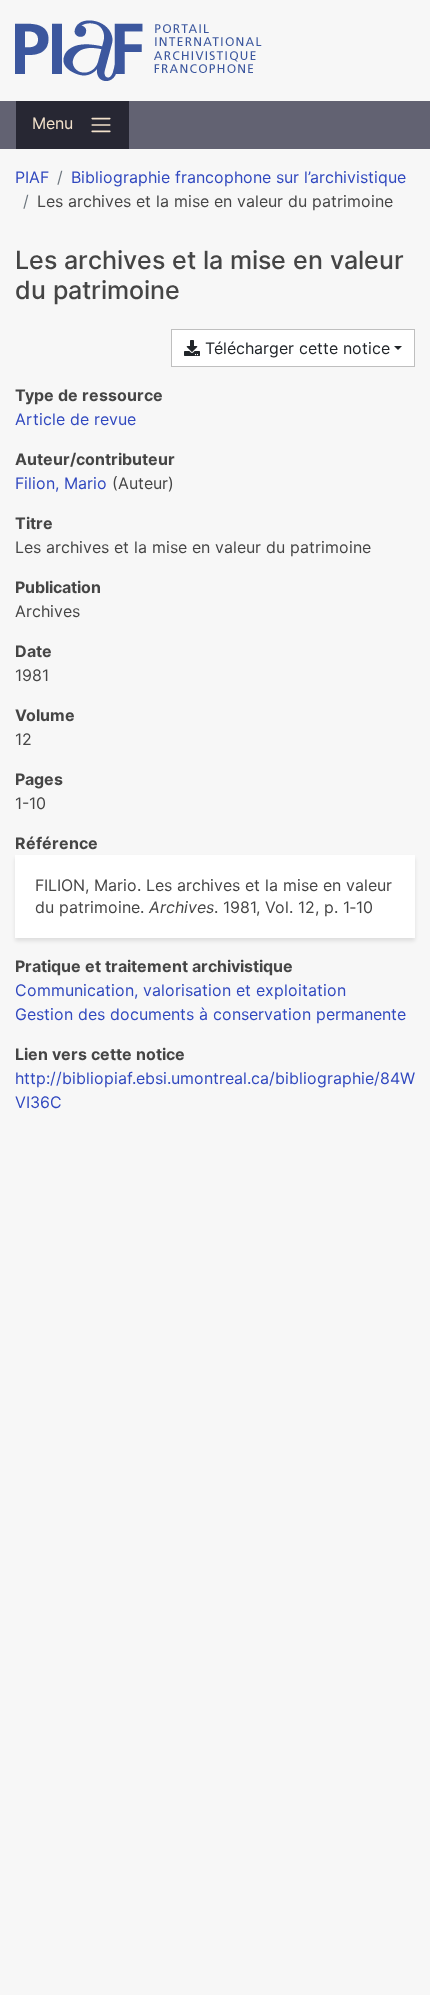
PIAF (32, 177)
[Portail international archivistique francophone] (215, 50)
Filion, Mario (61, 483)
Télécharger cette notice (295, 348)
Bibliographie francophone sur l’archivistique (238, 177)
